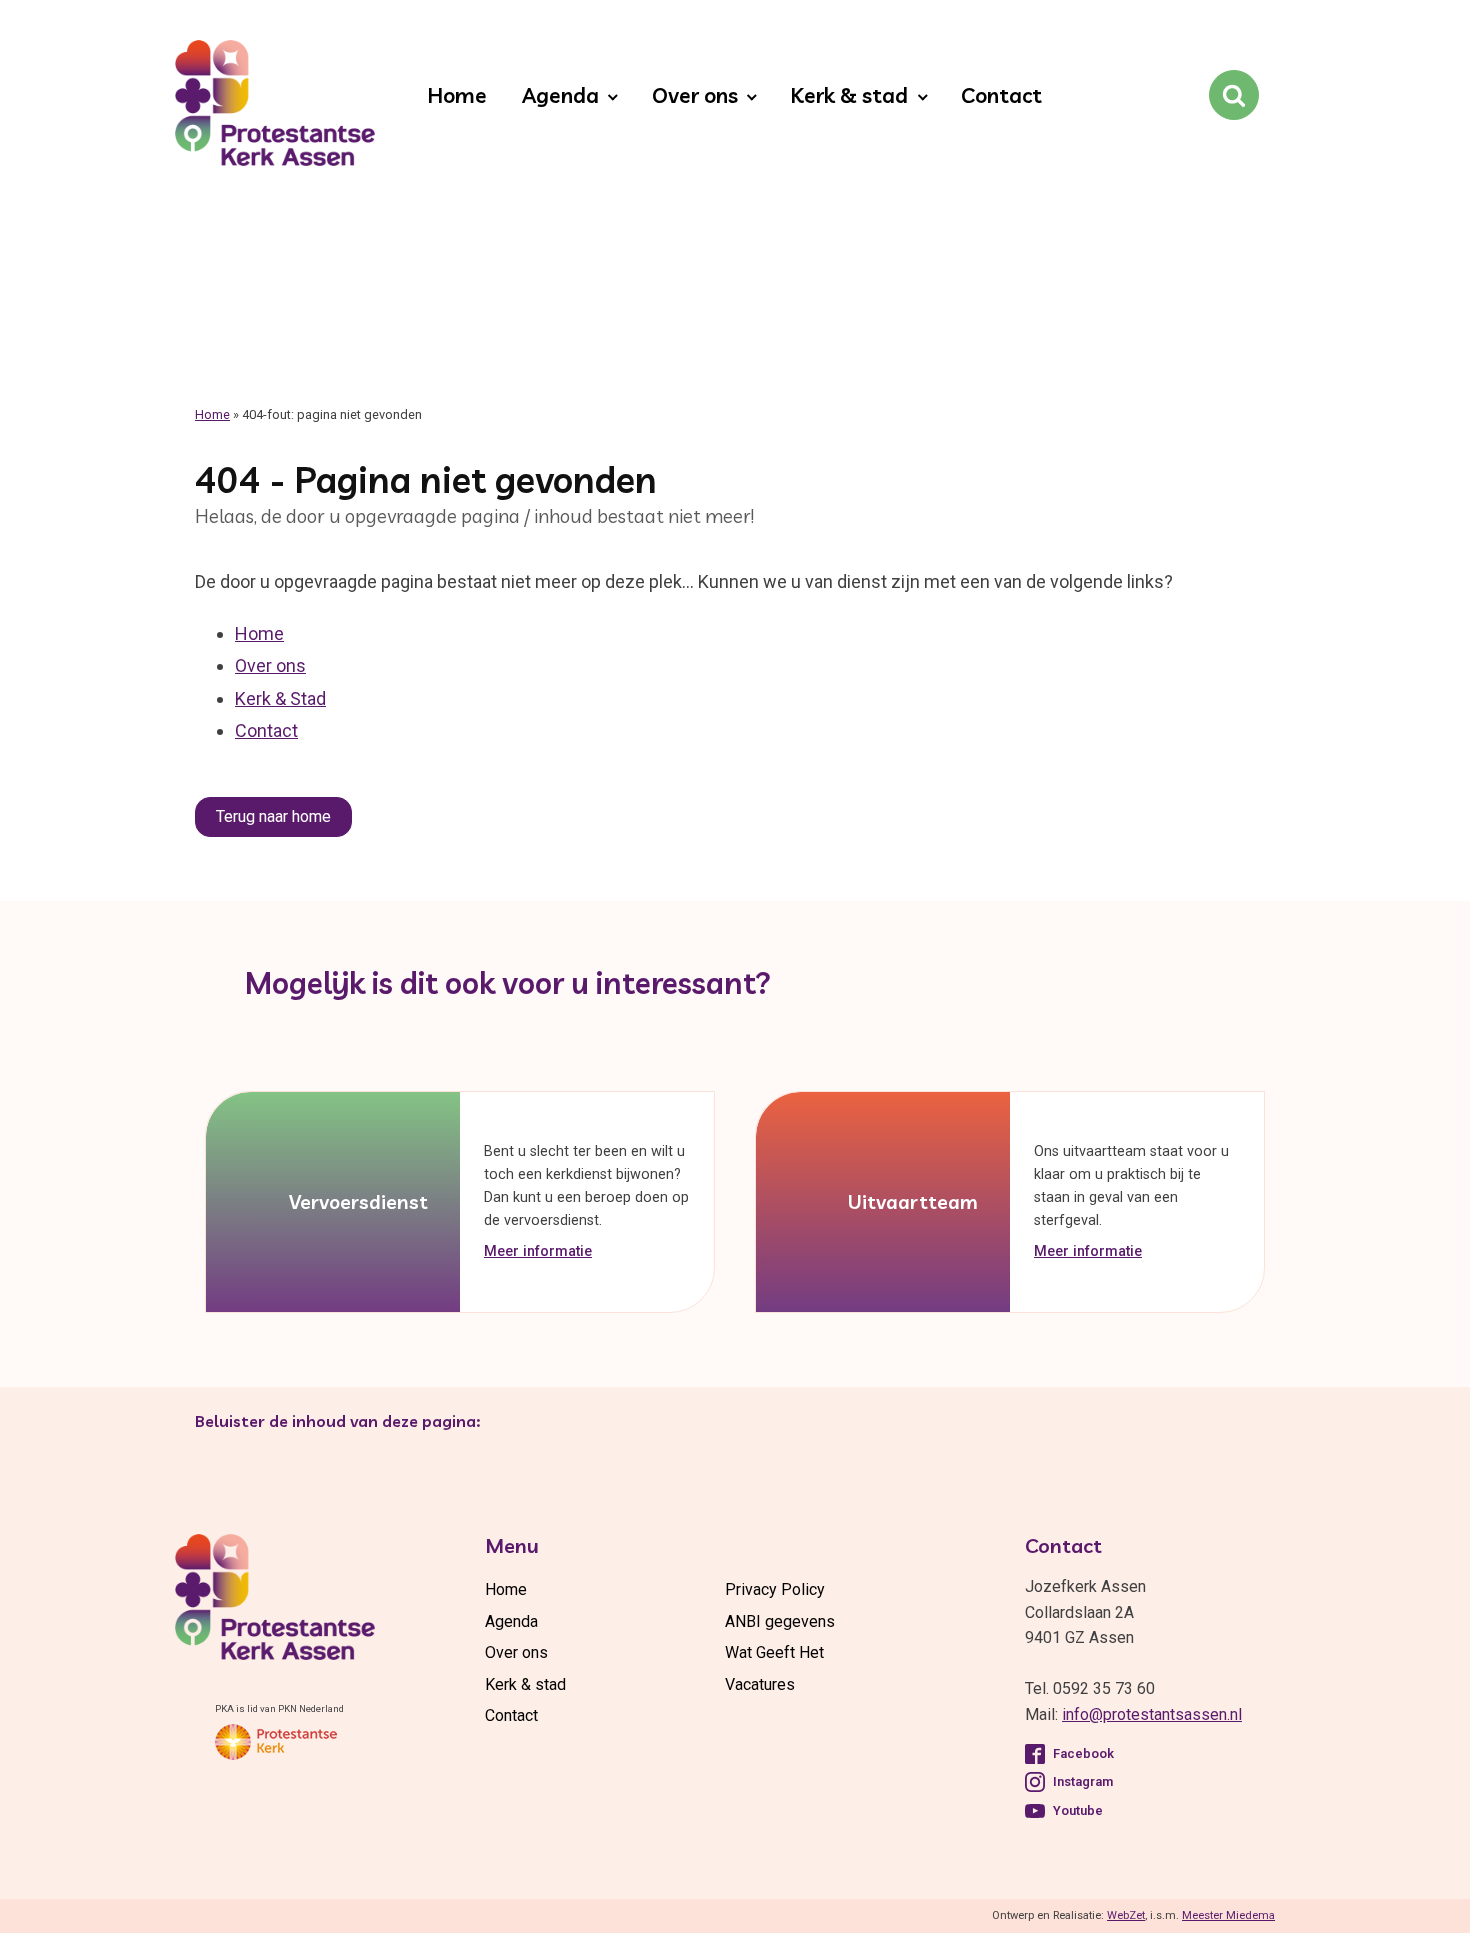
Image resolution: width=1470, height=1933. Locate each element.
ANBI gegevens (780, 1621)
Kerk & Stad (280, 698)
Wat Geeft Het (774, 1652)
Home (457, 95)
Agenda (560, 95)
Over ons (695, 95)
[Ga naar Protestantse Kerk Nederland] (276, 1742)
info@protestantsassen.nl (1152, 1714)
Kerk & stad (849, 95)
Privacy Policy (775, 1589)
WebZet (1126, 1915)
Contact (1001, 95)
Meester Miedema (1228, 1915)
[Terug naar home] (275, 107)
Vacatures (760, 1684)
